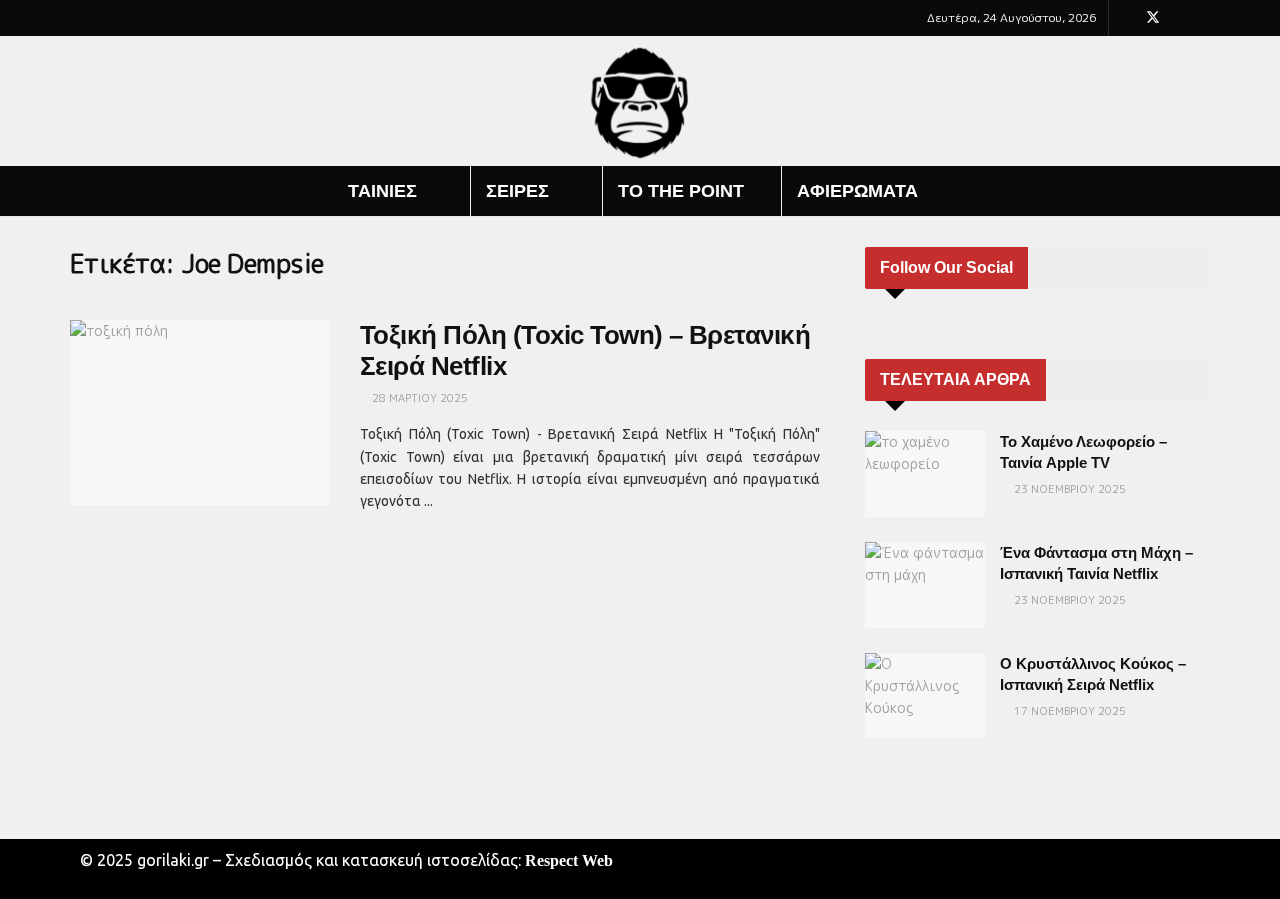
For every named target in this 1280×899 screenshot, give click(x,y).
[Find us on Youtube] (1179, 18)
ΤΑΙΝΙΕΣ (382, 191)
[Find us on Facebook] (1126, 18)
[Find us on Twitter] (1153, 18)
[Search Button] (1202, 191)
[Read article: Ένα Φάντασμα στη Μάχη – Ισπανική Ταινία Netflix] (925, 585)
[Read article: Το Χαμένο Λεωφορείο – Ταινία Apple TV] (925, 474)
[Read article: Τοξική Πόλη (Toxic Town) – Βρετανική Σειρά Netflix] (200, 413)
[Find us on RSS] (1204, 18)
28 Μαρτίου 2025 (418, 398)
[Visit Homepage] (640, 101)
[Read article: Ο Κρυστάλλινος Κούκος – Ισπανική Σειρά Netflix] (925, 696)
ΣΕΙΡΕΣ (517, 191)
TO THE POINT (681, 191)
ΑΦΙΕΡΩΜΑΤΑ (857, 191)
